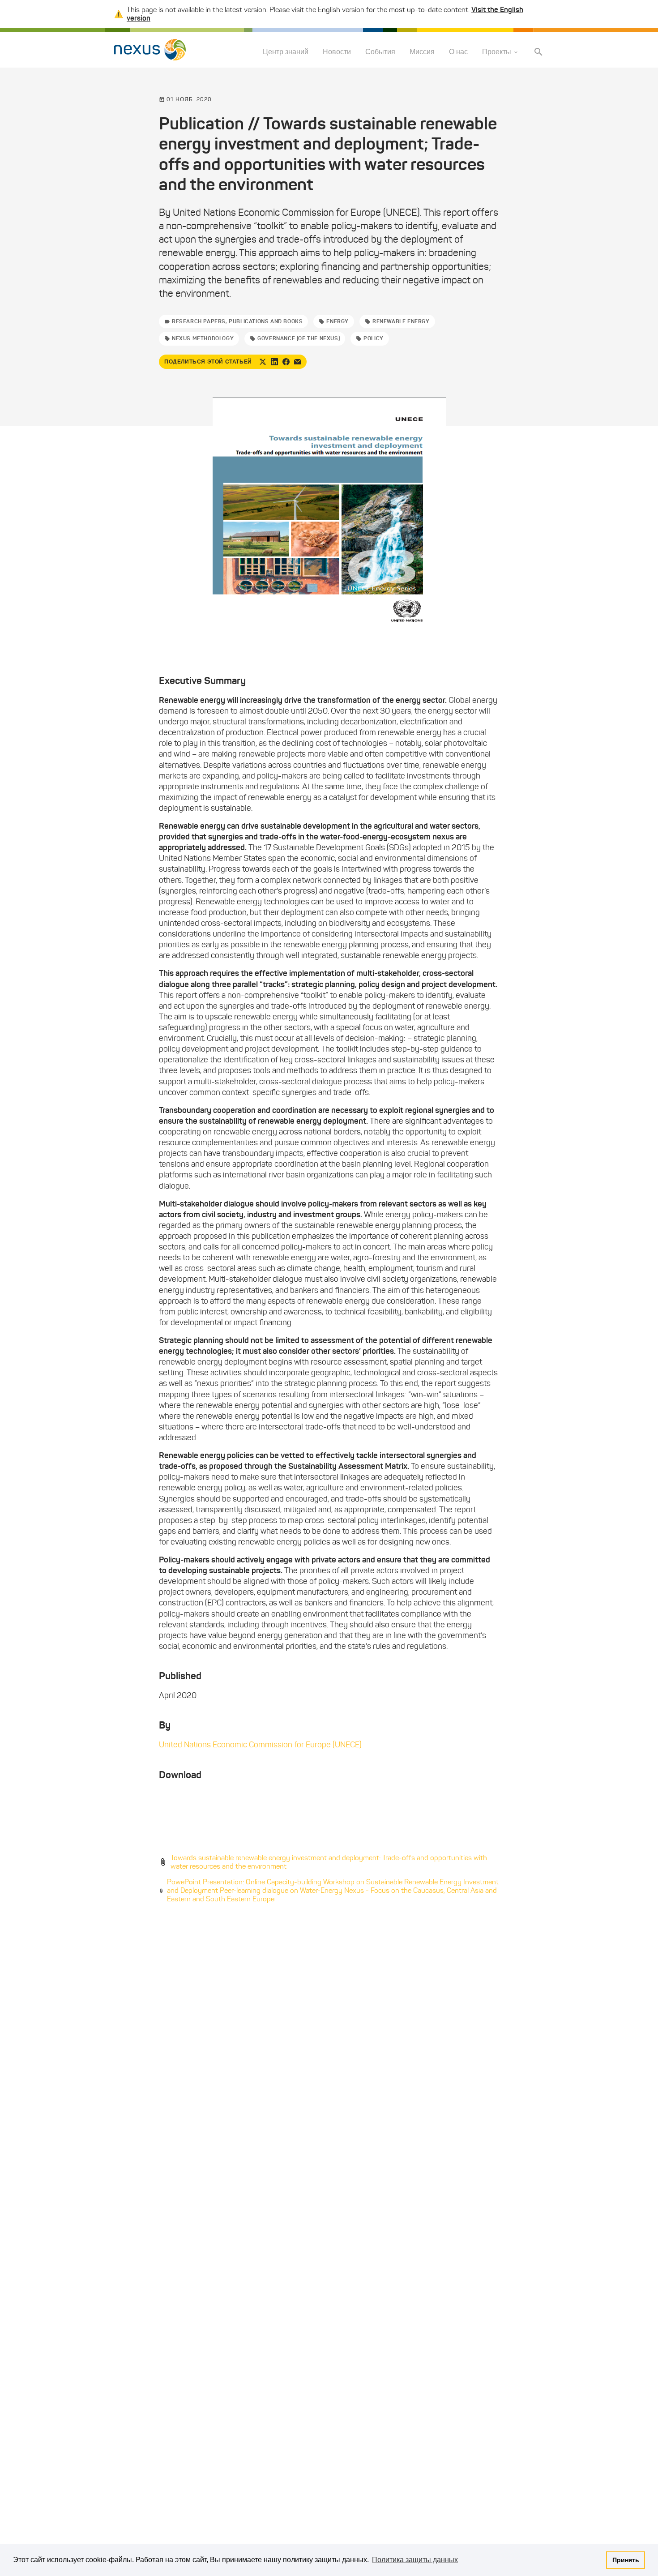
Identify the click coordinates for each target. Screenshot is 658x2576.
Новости (337, 52)
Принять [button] (626, 2560)
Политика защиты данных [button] (415, 2560)
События (380, 52)
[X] (263, 362)
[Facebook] (286, 362)
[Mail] (298, 362)
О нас (458, 52)
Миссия (422, 52)
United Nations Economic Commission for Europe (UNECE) (260, 1745)
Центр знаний (286, 52)
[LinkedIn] (274, 362)
